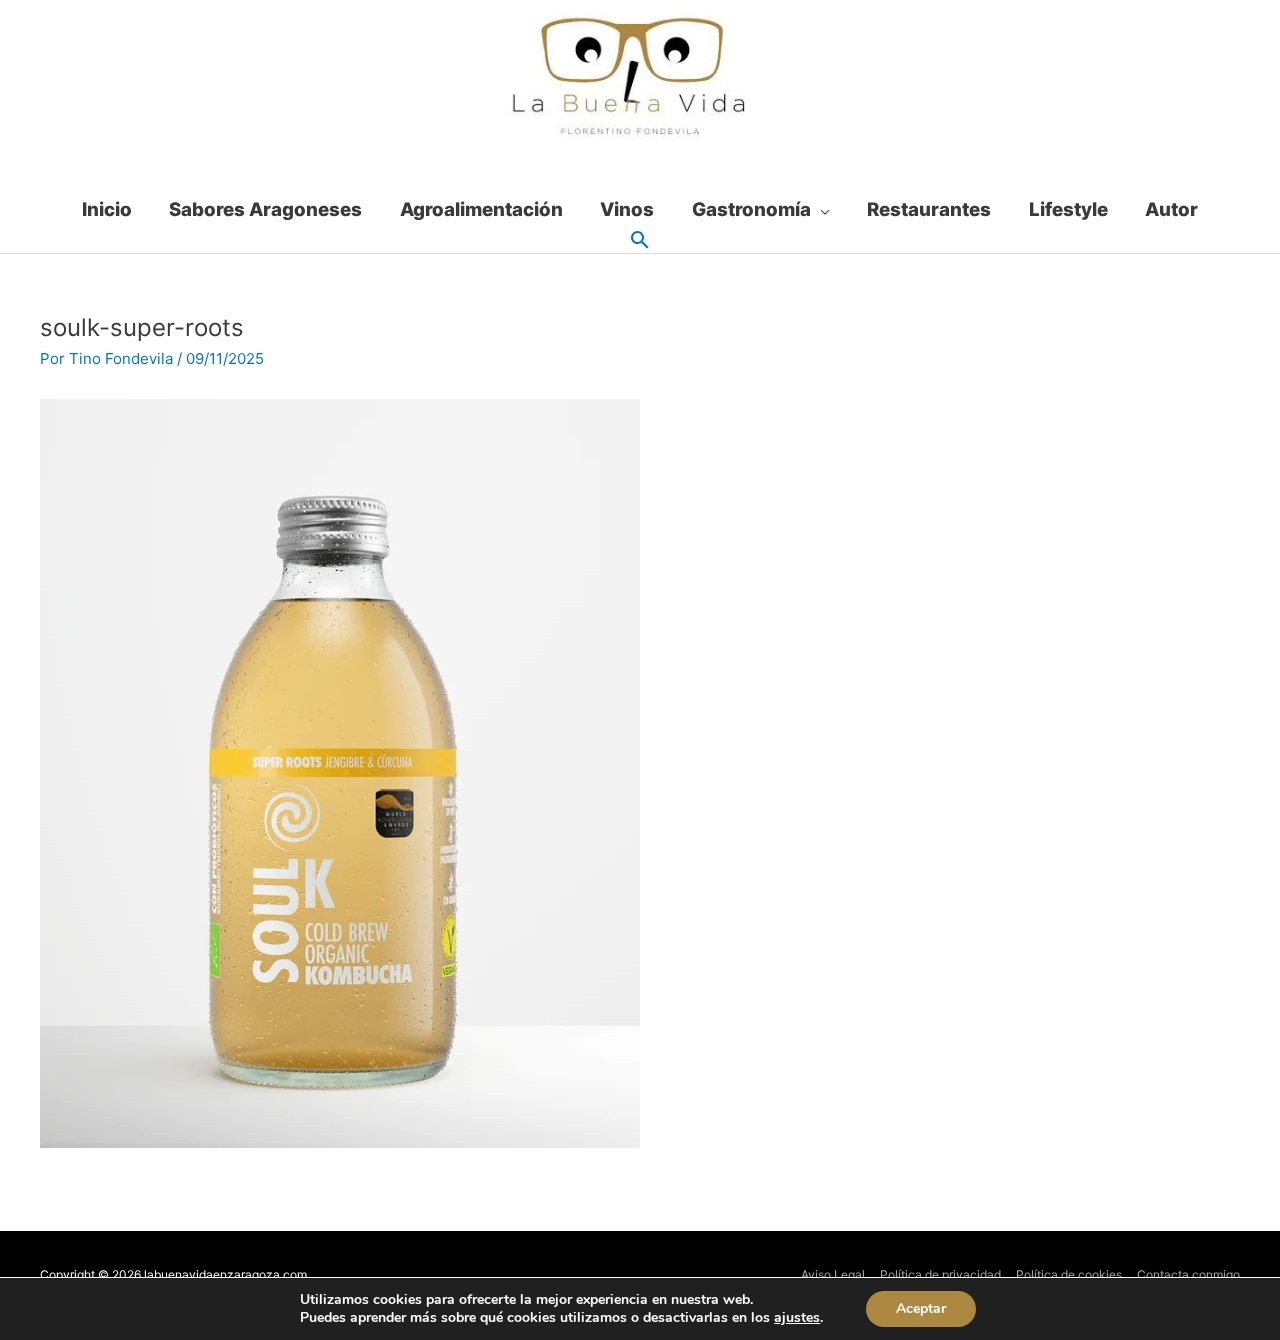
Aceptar (921, 1308)
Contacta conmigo (1188, 1274)
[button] (640, 241)
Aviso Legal (833, 1274)
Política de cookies (1069, 1274)
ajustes (797, 1318)
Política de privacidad (940, 1274)
